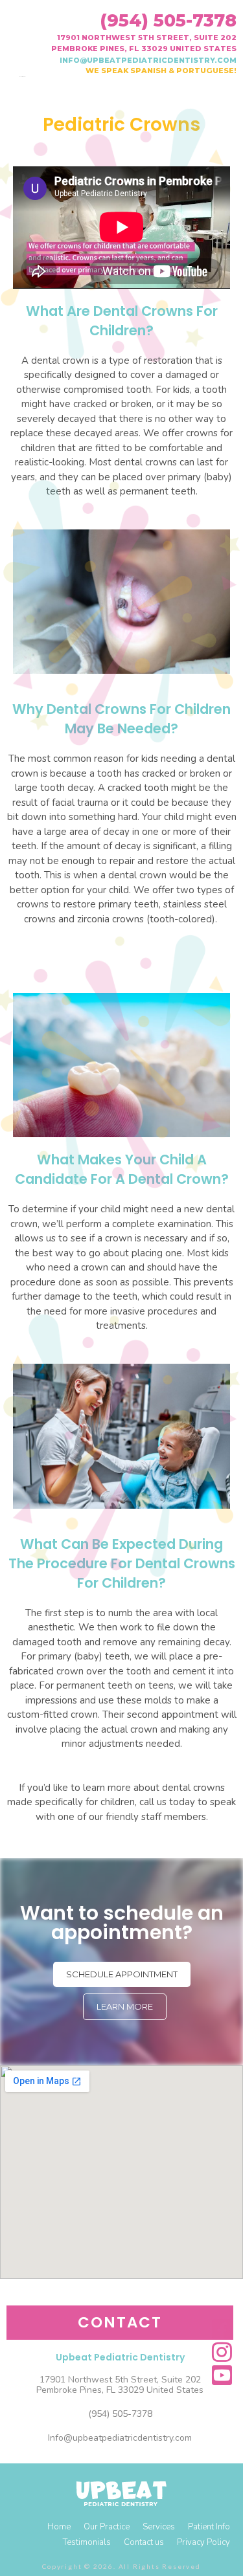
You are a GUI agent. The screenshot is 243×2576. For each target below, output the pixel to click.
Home (59, 2527)
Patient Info (209, 2527)
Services (159, 2527)
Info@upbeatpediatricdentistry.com (120, 2438)
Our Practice (107, 2527)
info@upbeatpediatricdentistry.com (148, 60)
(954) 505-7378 (168, 20)
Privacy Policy (203, 2542)
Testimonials (87, 2542)
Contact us (144, 2542)
